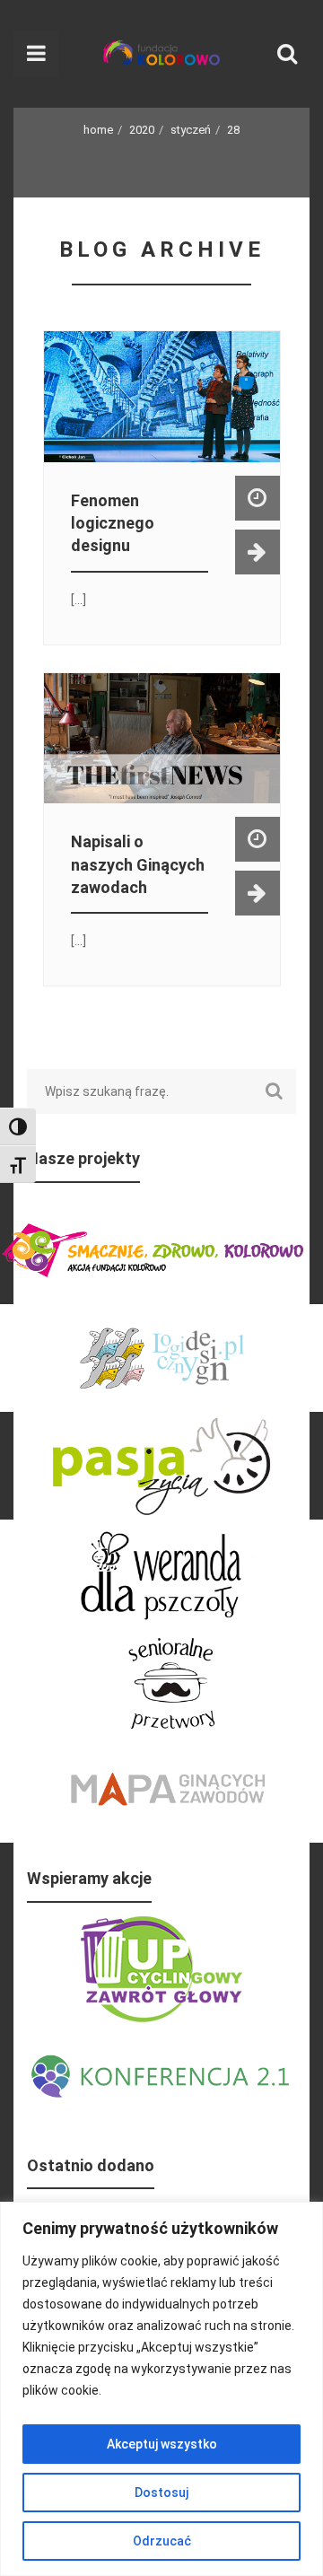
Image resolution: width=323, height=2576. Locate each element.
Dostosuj (161, 2493)
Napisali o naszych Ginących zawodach (138, 864)
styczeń (191, 130)
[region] (161, 2389)
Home (98, 130)
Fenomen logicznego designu (113, 523)
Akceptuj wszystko (162, 2444)
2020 (142, 130)
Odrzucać (162, 2541)
